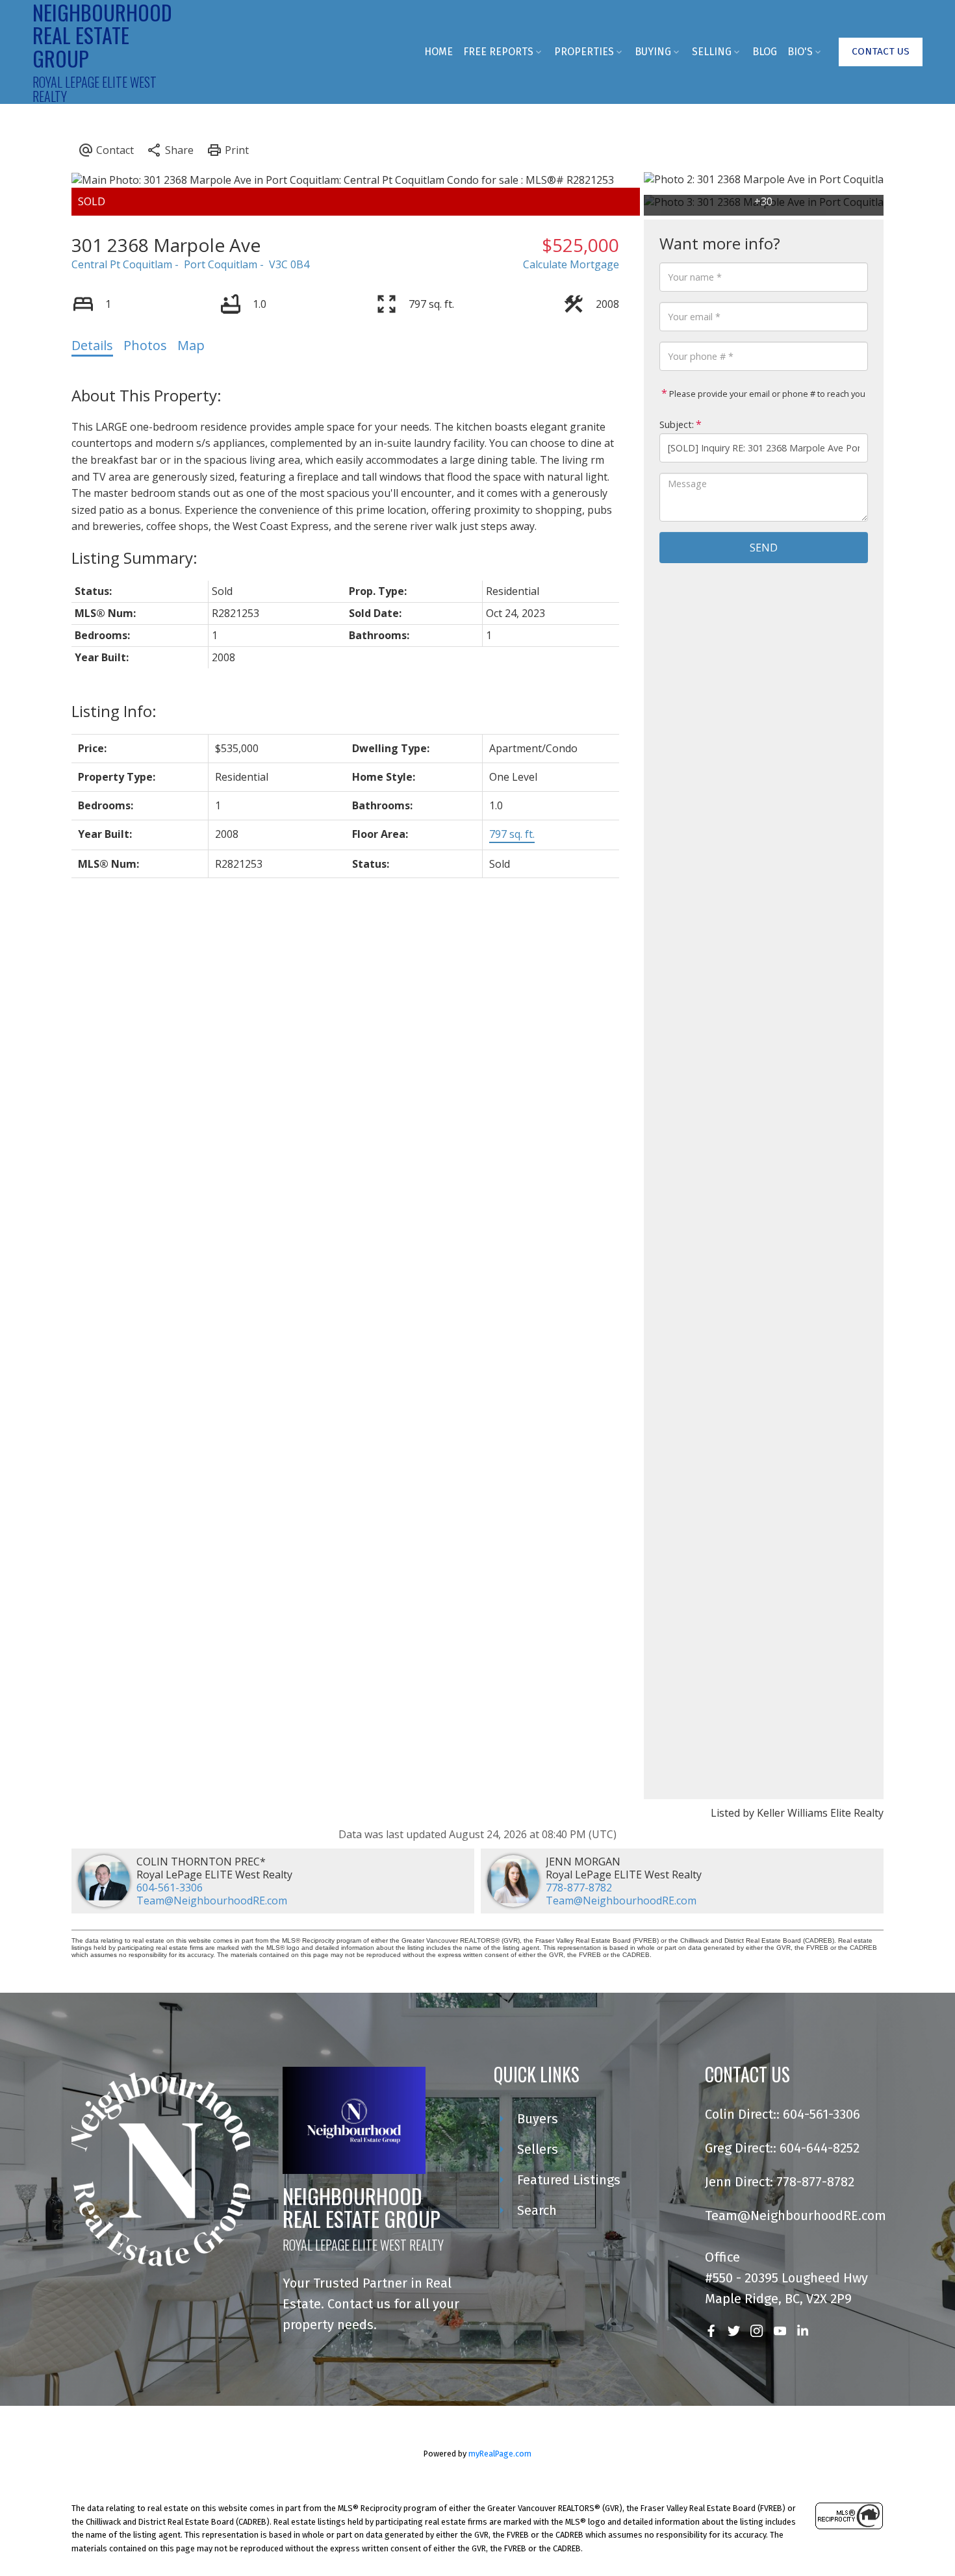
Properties (584, 52)
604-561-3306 (170, 1888)
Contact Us (881, 51)
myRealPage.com (500, 2454)
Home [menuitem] (439, 52)
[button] (881, 52)
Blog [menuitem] (765, 52)
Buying (653, 52)
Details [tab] (92, 345)
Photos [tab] (145, 345)
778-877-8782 (579, 1888)
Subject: (677, 424)
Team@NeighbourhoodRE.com (212, 1900)
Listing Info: (114, 711)
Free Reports (498, 52)
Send (764, 548)
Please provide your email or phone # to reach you (766, 394)
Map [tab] (191, 345)
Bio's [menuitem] (800, 52)
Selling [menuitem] (712, 52)
